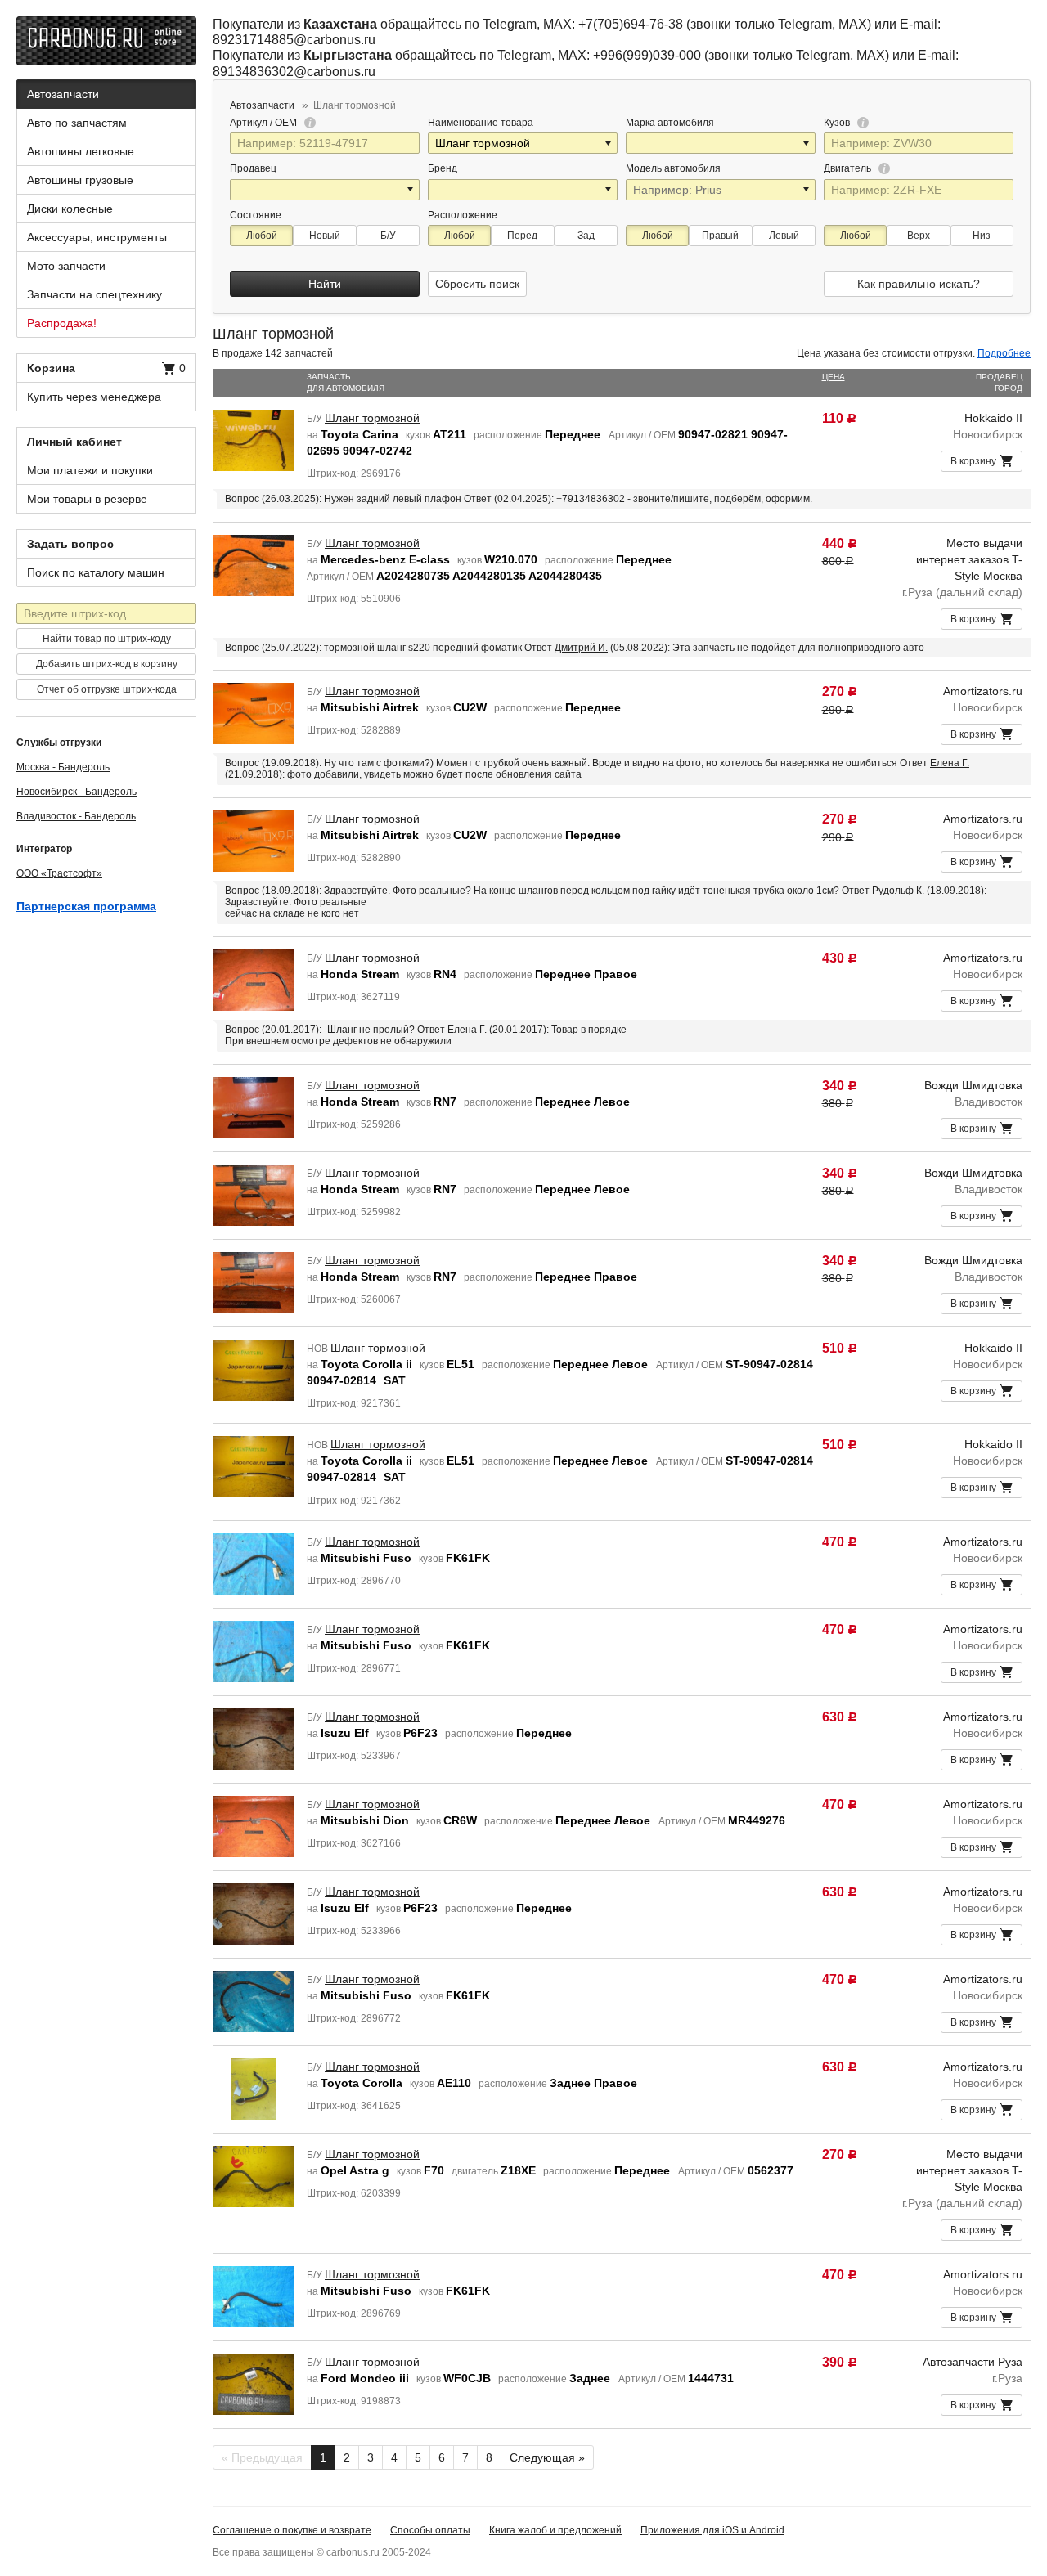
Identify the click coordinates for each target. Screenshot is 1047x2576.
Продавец (253, 168)
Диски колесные (70, 209)
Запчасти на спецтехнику (94, 294)
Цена (834, 377)
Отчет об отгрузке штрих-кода (107, 689)
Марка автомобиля (670, 123)
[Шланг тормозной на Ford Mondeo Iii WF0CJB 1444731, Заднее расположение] (254, 2383)
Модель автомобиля (673, 168)
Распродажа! (62, 323)
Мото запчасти (66, 266)
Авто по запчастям (77, 123)
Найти (325, 284)
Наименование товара (481, 123)
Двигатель (849, 168)
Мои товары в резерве (87, 499)
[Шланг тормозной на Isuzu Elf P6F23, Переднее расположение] (254, 1738)
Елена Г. (950, 763)
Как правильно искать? (919, 284)
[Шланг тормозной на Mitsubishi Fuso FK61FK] (254, 1563)
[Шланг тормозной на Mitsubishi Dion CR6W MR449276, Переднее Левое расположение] (254, 1825)
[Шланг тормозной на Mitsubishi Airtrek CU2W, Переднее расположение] (254, 712)
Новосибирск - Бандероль (76, 792)
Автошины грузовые (80, 180)
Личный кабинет (74, 442)
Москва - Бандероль (63, 767)
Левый (784, 236)
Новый (325, 236)
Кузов (838, 123)
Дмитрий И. (581, 648)
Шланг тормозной (372, 418)
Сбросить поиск (477, 284)
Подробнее (1004, 353)
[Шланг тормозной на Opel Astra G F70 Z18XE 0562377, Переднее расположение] (254, 2175)
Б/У (388, 236)
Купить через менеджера (94, 397)
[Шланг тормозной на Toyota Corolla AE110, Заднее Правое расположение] (254, 2088)
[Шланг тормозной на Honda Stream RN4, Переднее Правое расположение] (254, 979)
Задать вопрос (70, 544)
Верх (919, 236)
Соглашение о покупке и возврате (292, 2530)
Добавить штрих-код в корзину (107, 664)
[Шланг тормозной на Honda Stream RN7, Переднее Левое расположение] (254, 1106)
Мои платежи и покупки (90, 470)
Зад (586, 236)
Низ (982, 236)
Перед (522, 236)
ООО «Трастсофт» (59, 873)
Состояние (256, 215)
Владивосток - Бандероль (76, 816)
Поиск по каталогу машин (96, 572)
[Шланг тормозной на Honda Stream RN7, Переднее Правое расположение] (254, 1281)
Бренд (443, 168)
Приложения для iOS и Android (712, 2530)
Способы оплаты (430, 2530)
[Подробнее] (308, 123)
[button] (609, 143)
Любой (262, 236)
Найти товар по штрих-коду (107, 639)
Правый (720, 236)
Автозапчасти (63, 94)
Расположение (463, 215)
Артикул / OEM (265, 123)
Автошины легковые (81, 151)
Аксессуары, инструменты (97, 237)
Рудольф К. (898, 891)
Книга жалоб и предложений (555, 2530)
